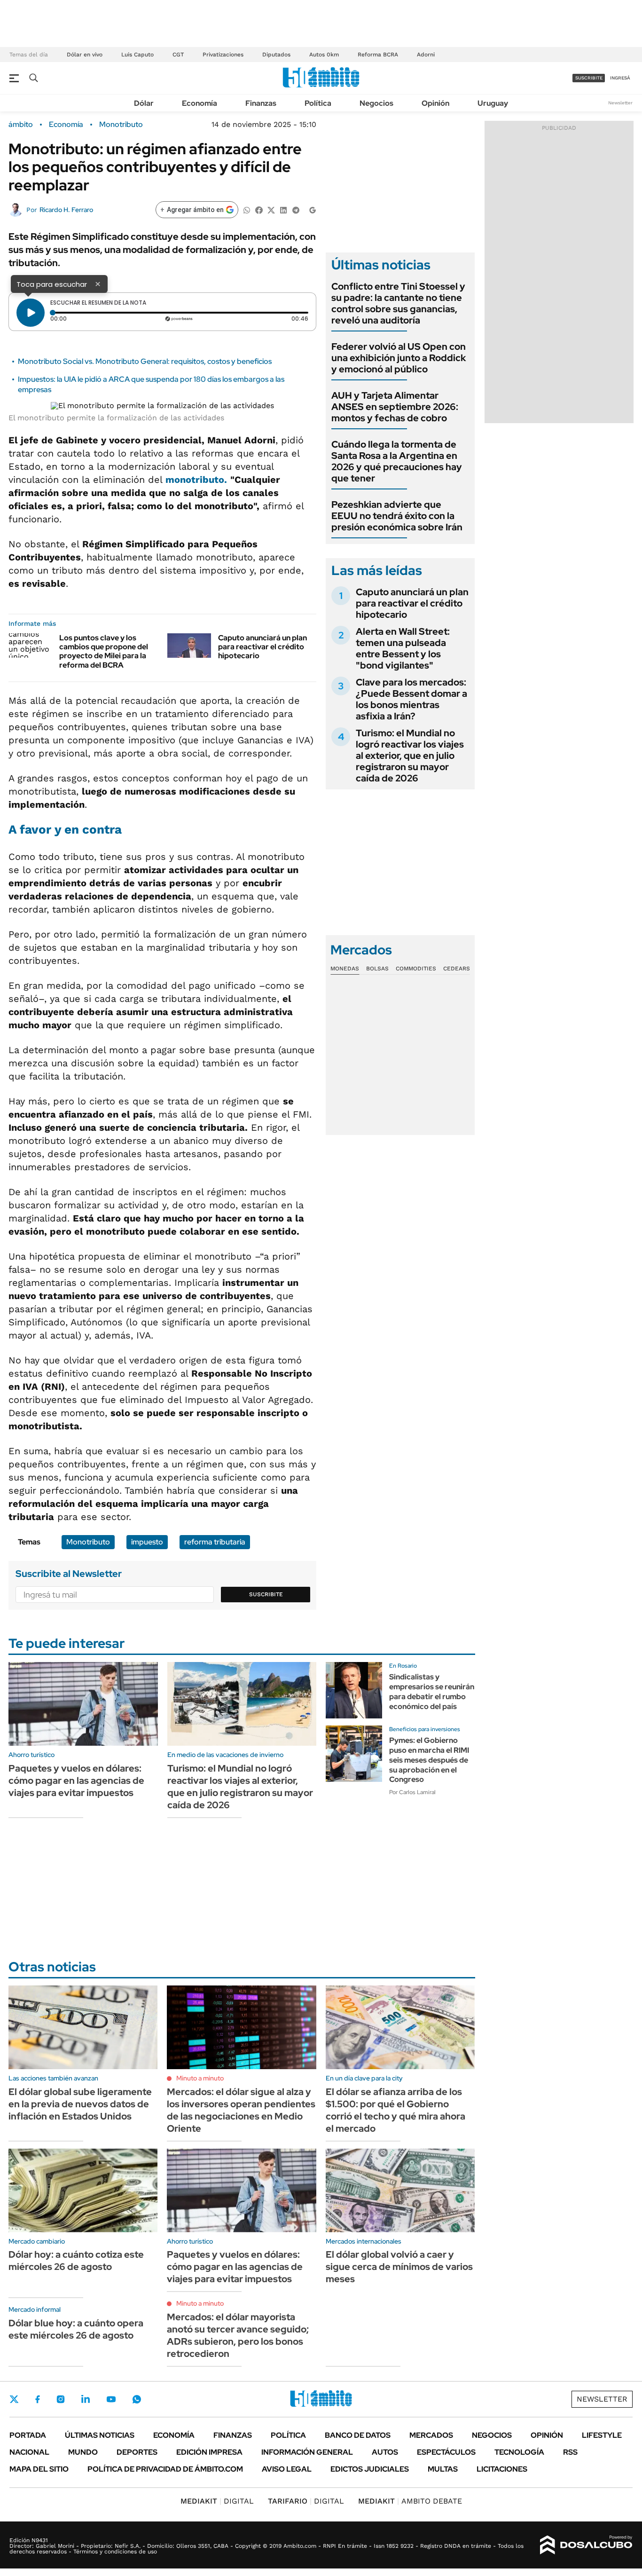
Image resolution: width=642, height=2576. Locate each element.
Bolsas (377, 969)
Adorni (426, 55)
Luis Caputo (137, 55)
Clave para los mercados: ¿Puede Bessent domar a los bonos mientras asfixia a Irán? (411, 699)
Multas (443, 2469)
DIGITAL (217, 2501)
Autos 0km (324, 55)
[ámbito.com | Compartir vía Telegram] (296, 209)
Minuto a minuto (200, 2078)
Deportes (137, 2452)
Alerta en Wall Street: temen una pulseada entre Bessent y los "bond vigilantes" (403, 648)
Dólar (144, 103)
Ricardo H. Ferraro (66, 210)
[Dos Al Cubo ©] (586, 2545)
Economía (200, 103)
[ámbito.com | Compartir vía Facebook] (259, 209)
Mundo (83, 2452)
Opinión (435, 103)
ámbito (21, 125)
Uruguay (493, 103)
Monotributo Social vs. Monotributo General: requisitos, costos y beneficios (145, 361)
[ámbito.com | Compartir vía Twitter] (271, 209)
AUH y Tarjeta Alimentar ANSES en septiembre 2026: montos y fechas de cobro (395, 407)
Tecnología (519, 2452)
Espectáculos (446, 2452)
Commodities (416, 969)
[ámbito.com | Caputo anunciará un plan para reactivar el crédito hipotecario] (189, 646)
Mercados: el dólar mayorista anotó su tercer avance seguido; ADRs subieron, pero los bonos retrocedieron (238, 2335)
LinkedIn (86, 2399)
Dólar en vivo (85, 55)
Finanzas (261, 103)
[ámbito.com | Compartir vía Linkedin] (283, 209)
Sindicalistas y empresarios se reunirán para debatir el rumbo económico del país (432, 1691)
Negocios (376, 103)
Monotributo (121, 125)
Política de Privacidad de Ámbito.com (165, 2469)
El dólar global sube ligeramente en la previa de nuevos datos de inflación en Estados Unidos (80, 2104)
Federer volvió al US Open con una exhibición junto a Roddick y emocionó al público (399, 358)
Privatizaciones (223, 55)
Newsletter (620, 103)
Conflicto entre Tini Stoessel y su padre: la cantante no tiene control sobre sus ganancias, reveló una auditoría (398, 303)
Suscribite (266, 1594)
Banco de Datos (358, 2435)
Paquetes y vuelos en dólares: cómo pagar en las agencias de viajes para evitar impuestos (76, 1780)
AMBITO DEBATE (410, 2501)
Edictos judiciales (370, 2469)
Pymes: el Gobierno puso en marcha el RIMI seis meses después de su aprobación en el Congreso (429, 1760)
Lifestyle (602, 2435)
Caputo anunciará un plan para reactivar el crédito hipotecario (262, 647)
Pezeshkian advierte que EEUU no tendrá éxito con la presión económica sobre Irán (397, 516)
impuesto (147, 1542)
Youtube (111, 2399)
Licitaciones (502, 2469)
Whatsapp (137, 2399)
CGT (178, 55)
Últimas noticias (100, 2435)
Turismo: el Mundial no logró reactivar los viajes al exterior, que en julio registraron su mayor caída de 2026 (410, 756)
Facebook (38, 2399)
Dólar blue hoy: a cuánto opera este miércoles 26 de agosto (76, 2329)
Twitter (14, 2399)
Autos (385, 2452)
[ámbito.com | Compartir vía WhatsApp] (247, 209)
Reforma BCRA (378, 55)
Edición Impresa (209, 2452)
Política (318, 103)
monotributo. (196, 480)
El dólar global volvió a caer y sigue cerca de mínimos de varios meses (399, 2267)
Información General (307, 2452)
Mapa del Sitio (39, 2469)
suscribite (589, 78)
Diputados (276, 55)
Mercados (431, 2435)
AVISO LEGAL (287, 2469)
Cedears (457, 969)
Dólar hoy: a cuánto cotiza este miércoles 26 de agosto (76, 2261)
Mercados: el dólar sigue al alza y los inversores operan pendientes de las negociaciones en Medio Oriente (241, 2110)
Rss (570, 2452)
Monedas (345, 969)
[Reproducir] (31, 313)
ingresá (620, 78)
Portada (28, 2435)
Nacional (29, 2452)
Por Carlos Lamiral (412, 1792)
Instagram (61, 2399)
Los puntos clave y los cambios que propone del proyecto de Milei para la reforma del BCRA (104, 651)
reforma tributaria (215, 1542)
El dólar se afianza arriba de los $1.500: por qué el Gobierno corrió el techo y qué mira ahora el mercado (395, 2110)
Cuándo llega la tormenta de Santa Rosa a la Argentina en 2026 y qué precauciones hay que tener (397, 461)
